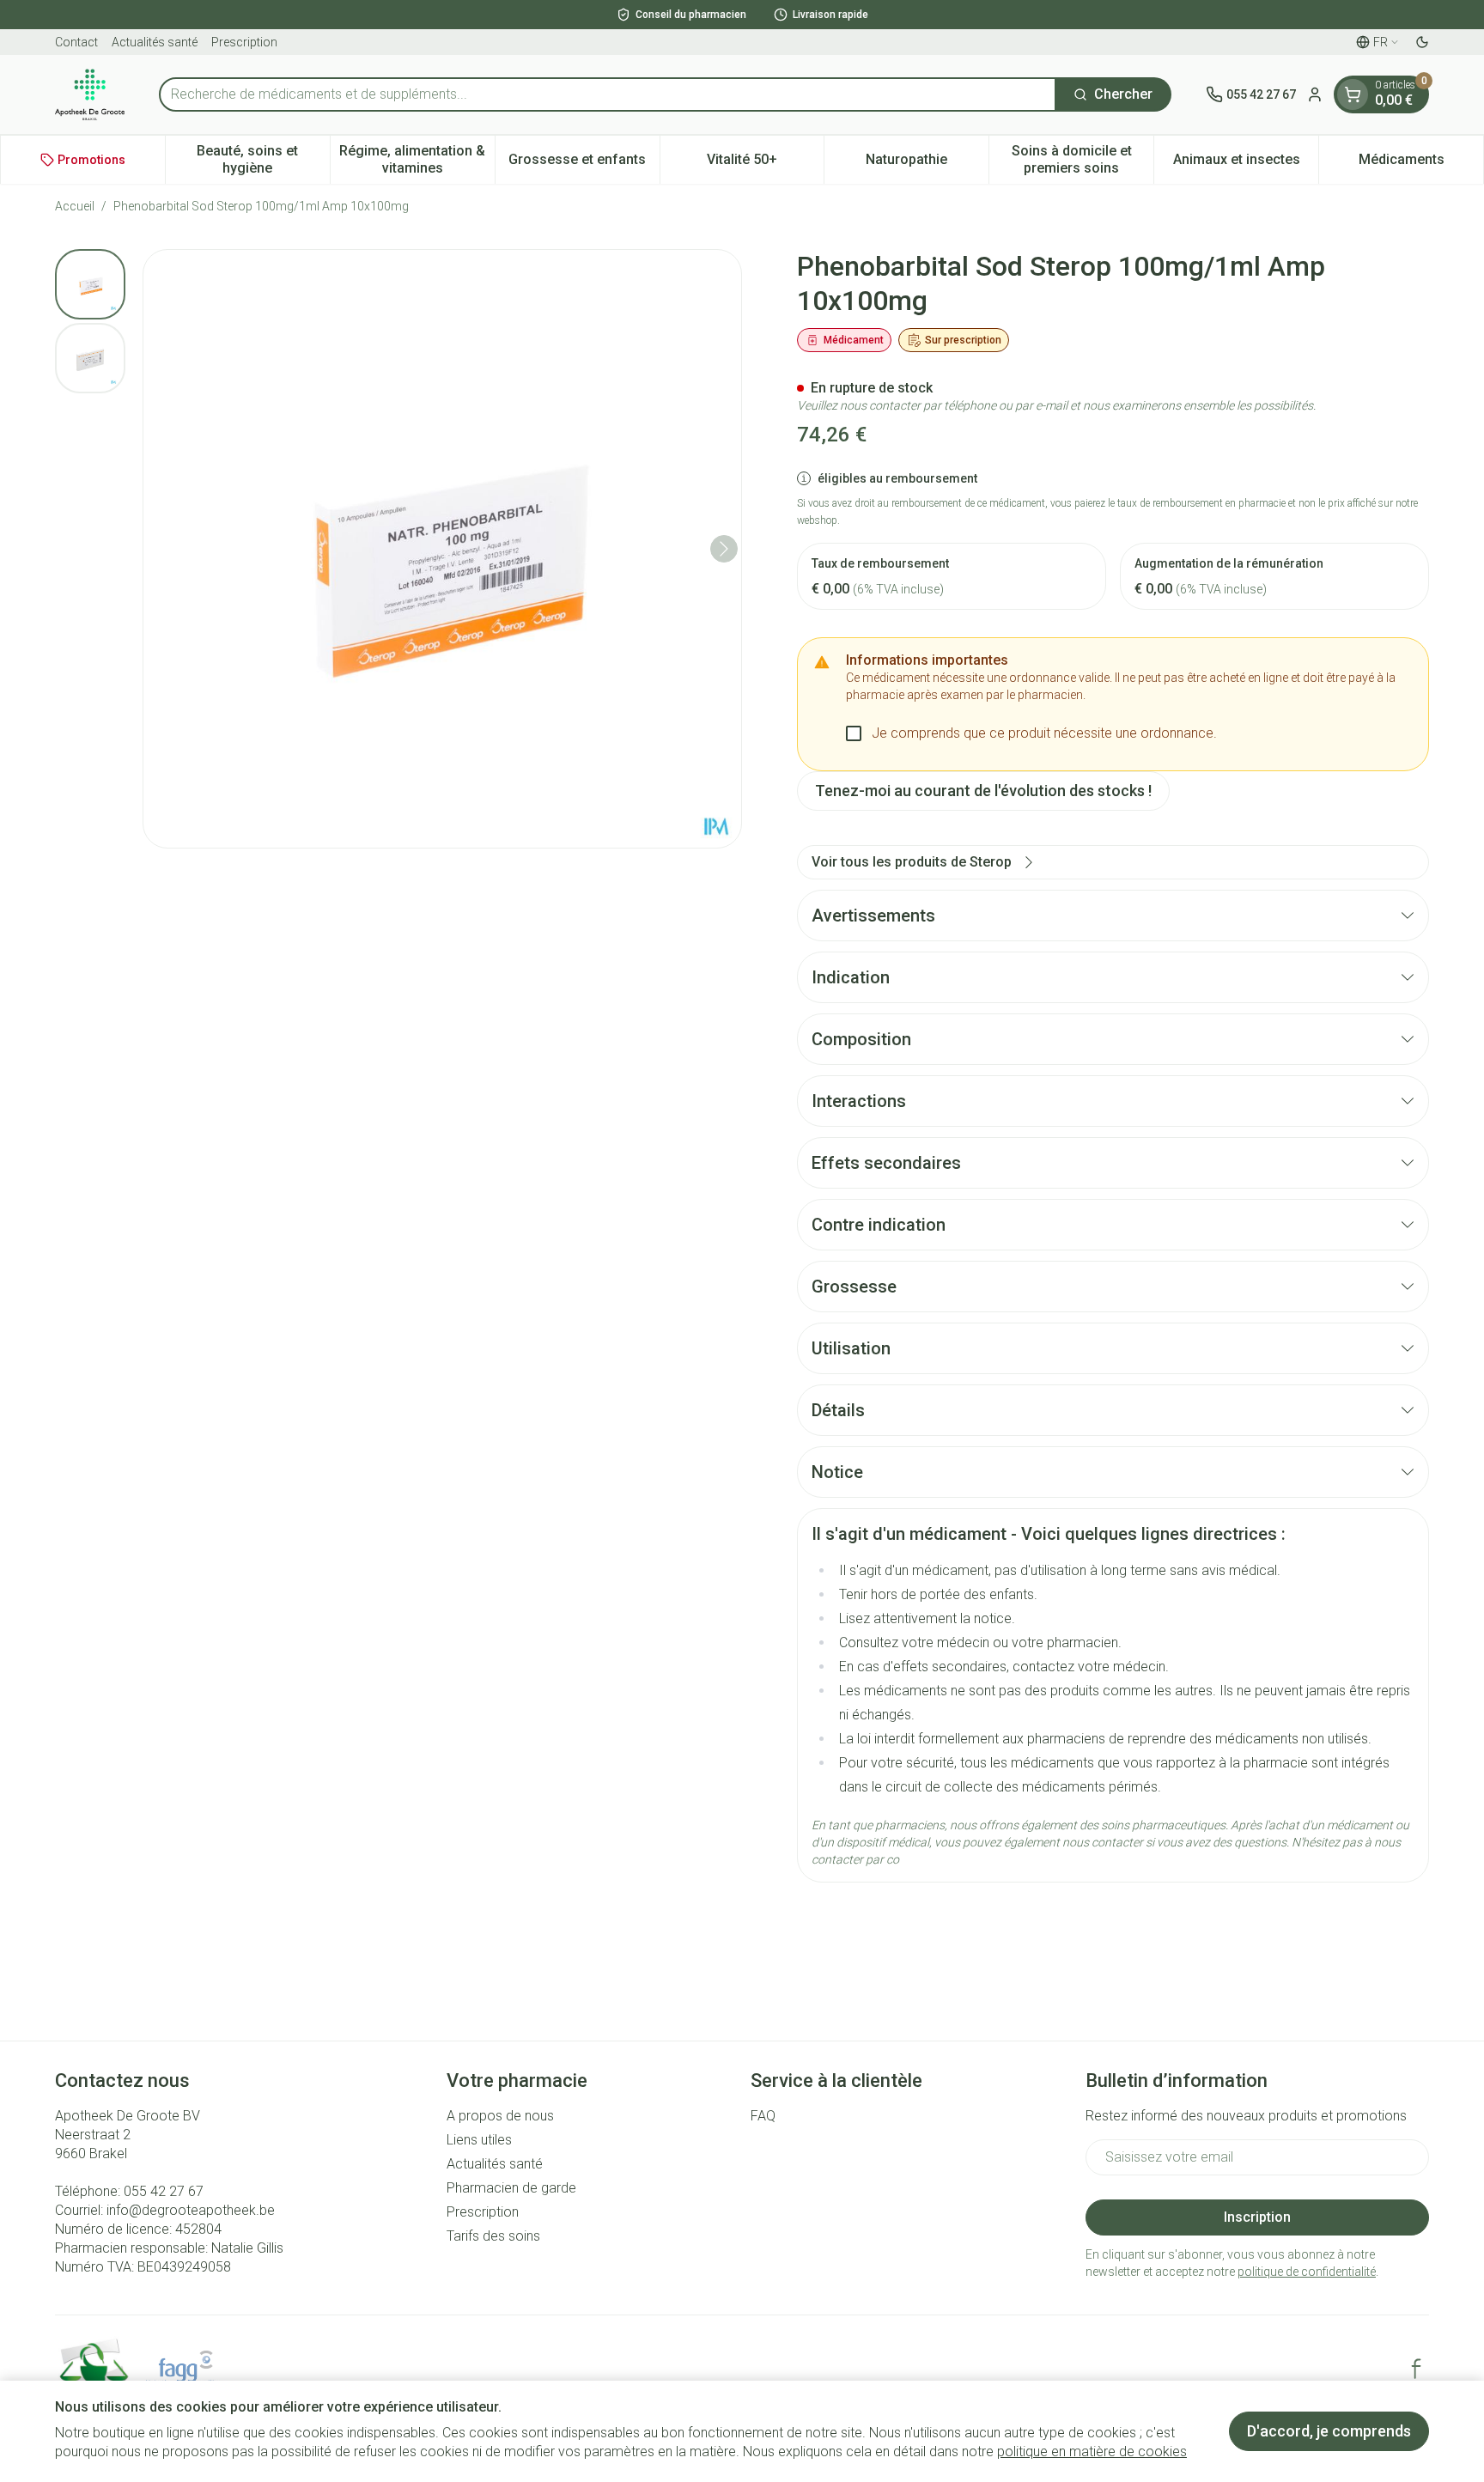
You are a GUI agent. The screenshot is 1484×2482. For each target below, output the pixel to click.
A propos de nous (500, 2116)
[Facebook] (1416, 2369)
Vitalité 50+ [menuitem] (765, 164)
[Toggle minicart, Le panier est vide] (1353, 94)
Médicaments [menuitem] (1421, 164)
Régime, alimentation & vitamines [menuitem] (417, 159)
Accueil (75, 206)
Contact (76, 42)
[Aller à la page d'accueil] (90, 94)
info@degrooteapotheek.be (191, 2210)
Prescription (244, 42)
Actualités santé (155, 42)
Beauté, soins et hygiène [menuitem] (263, 159)
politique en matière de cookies (1092, 2452)
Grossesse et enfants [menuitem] (584, 164)
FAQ (763, 2116)
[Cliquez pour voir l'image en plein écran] (442, 549)
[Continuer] (724, 549)
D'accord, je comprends (1329, 2431)
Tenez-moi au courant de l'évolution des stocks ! (983, 791)
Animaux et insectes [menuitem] (1246, 164)
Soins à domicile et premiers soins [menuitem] (1083, 159)
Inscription (1257, 2217)
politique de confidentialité (1307, 2272)
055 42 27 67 (164, 2191)
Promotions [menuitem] (91, 160)
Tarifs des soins (493, 2236)
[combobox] (608, 94)
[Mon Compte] (1315, 94)
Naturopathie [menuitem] (927, 164)
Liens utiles (479, 2140)
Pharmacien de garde (511, 2188)
